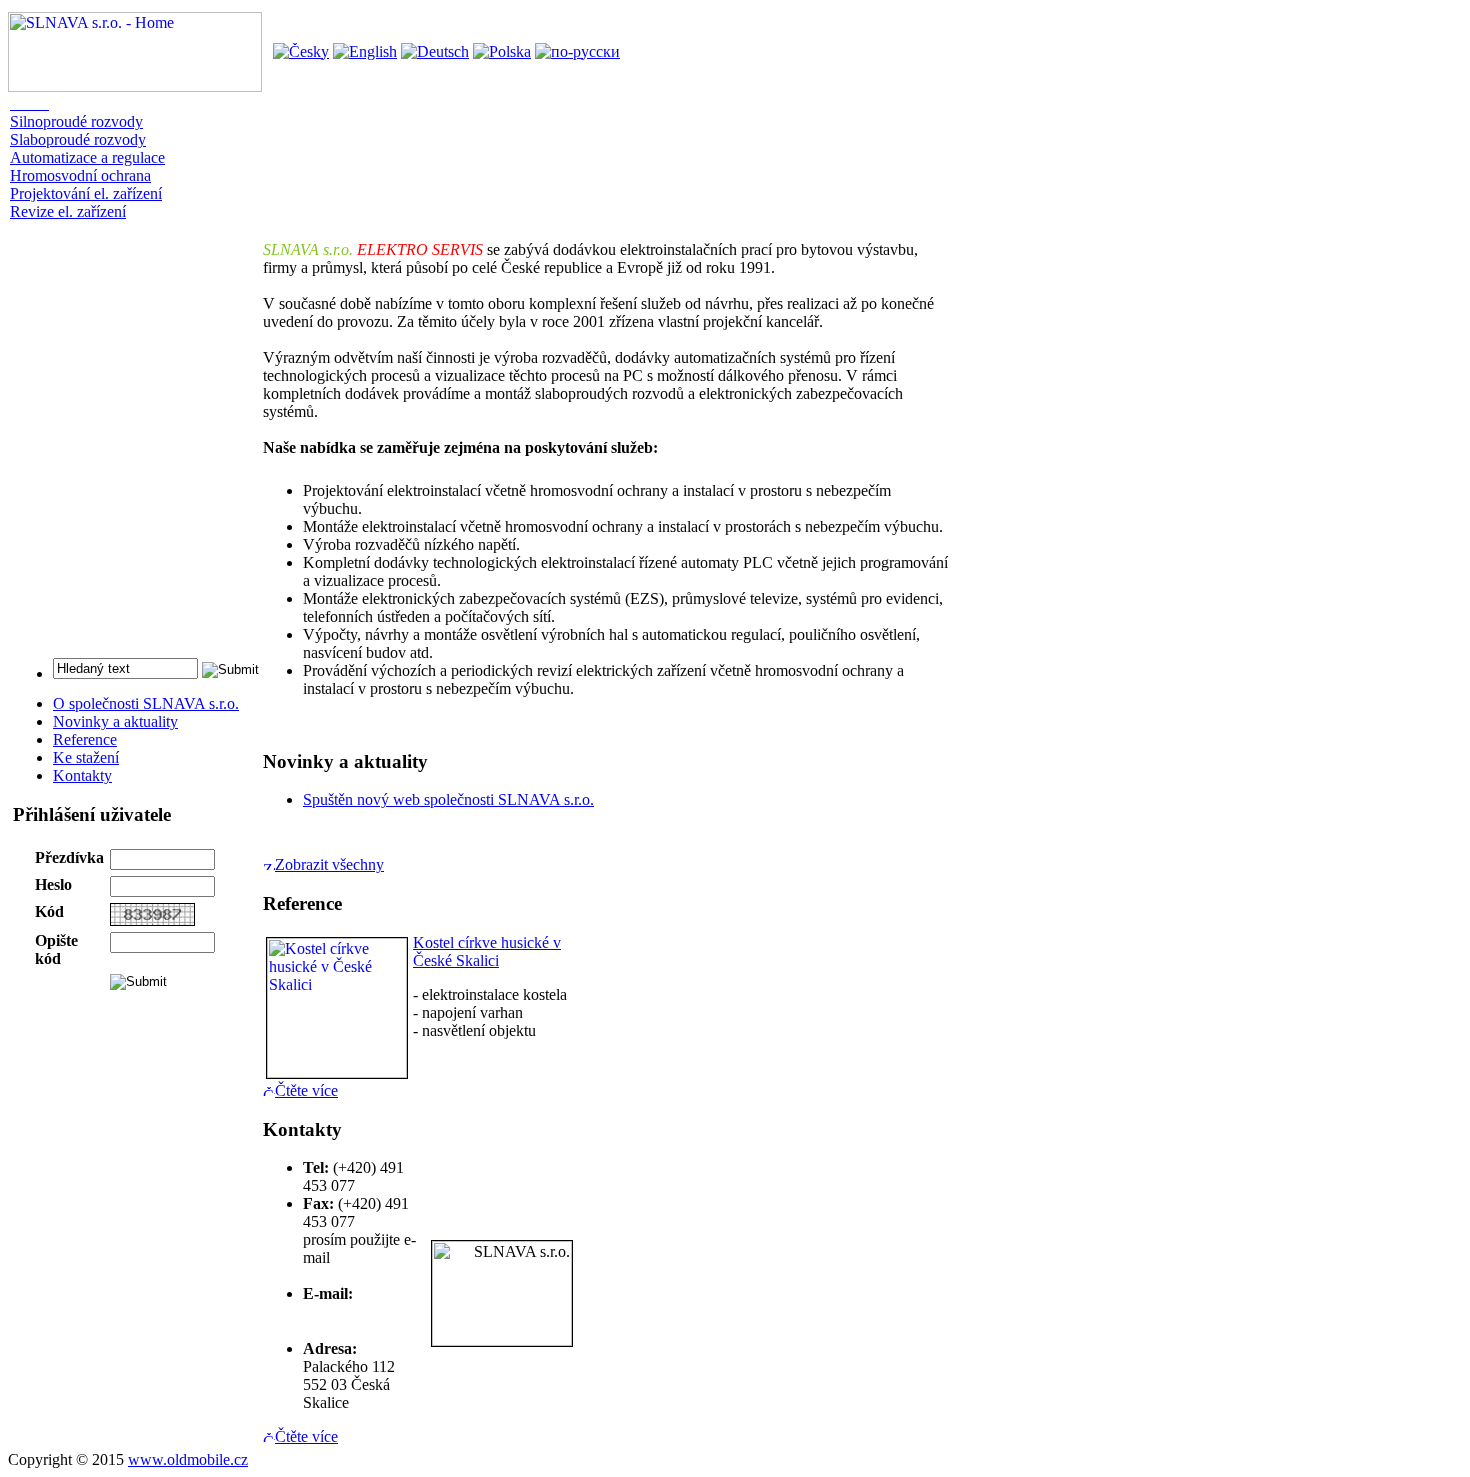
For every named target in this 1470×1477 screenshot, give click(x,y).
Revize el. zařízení (68, 211)
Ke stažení (86, 757)
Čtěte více (306, 1090)
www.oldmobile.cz (188, 1459)
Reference (85, 739)
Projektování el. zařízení (86, 193)
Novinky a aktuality (115, 721)
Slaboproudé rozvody (78, 139)
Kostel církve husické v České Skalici (487, 951)
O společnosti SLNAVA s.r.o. (146, 703)
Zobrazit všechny (329, 864)
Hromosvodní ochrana (80, 175)
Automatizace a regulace (87, 157)
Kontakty (82, 775)
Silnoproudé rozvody (76, 121)
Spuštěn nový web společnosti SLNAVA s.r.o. (448, 799)
